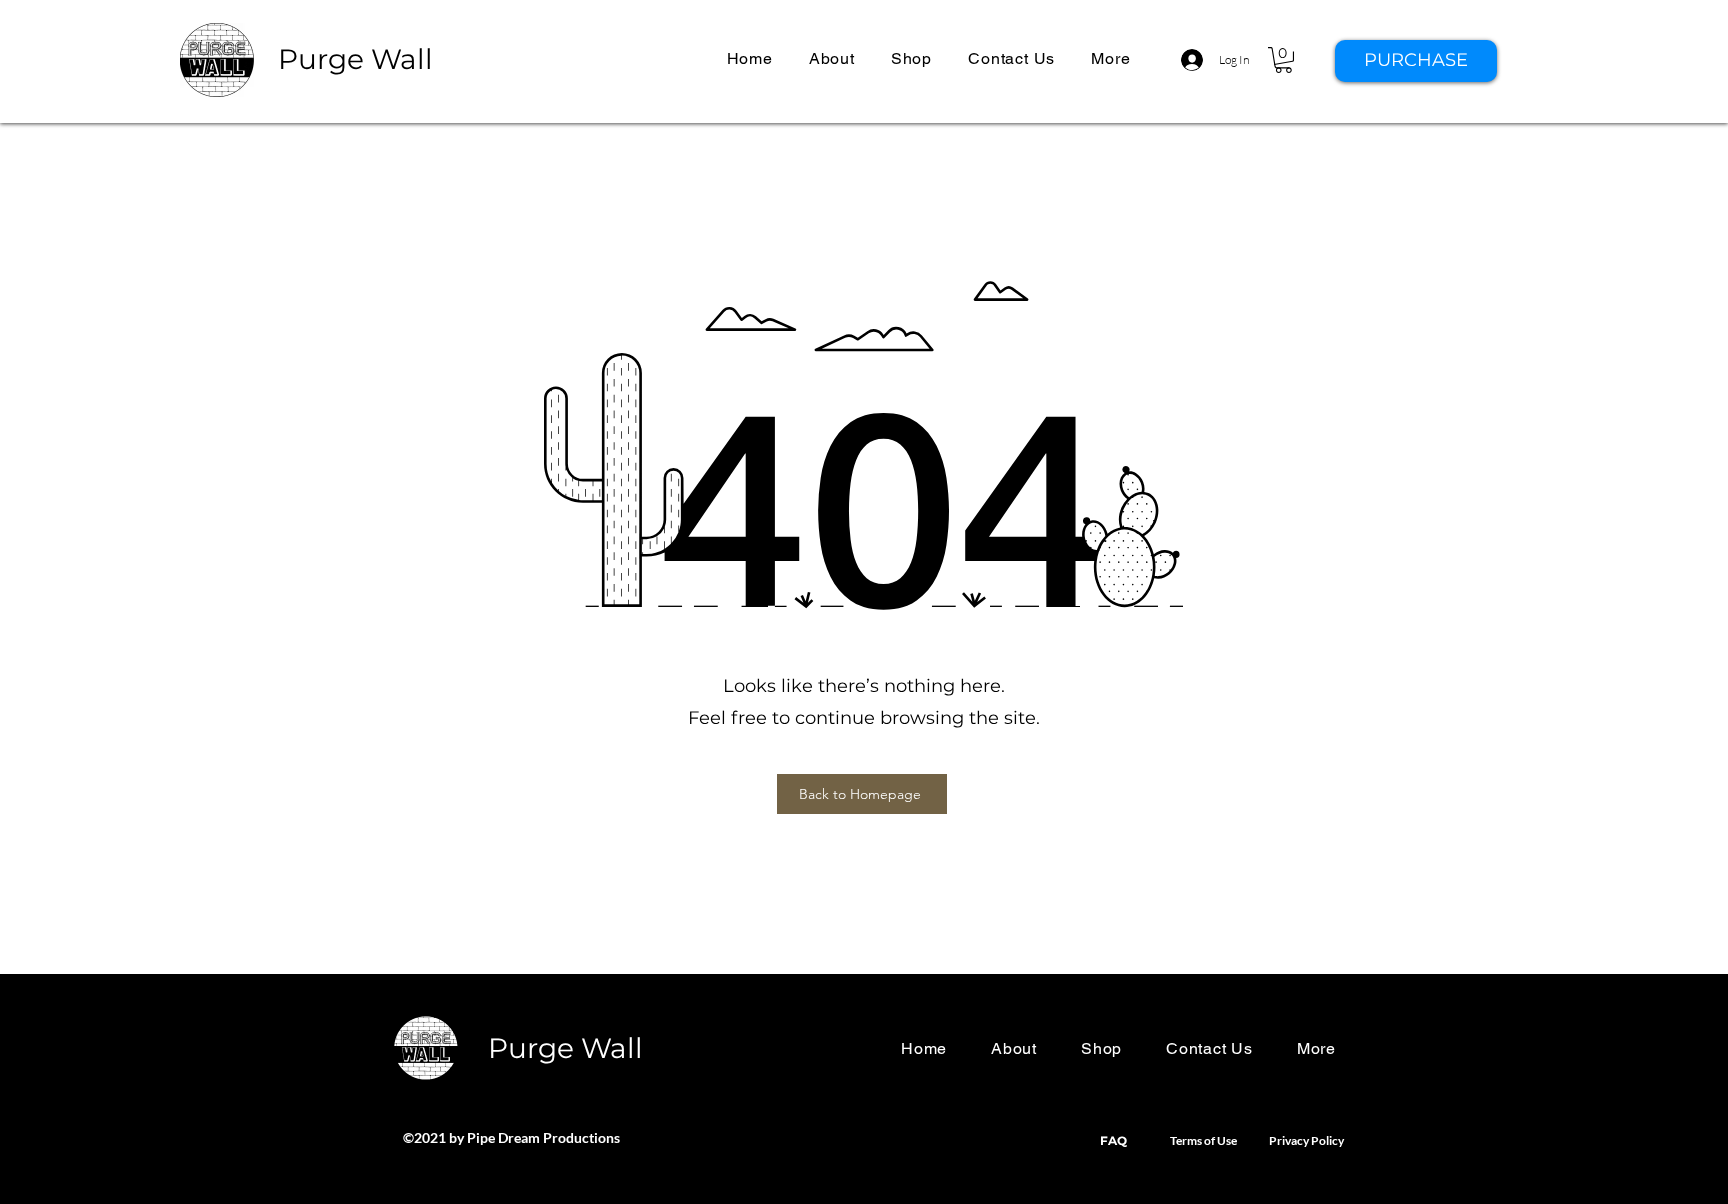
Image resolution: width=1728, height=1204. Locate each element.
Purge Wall (355, 59)
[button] (1110, 58)
